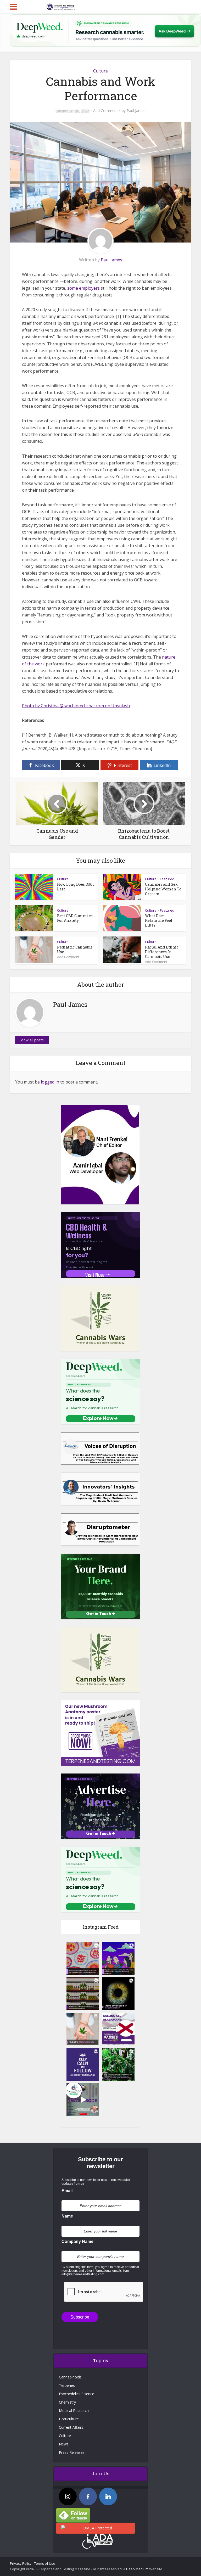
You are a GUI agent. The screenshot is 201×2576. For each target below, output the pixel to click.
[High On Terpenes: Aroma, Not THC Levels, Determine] (118, 1958)
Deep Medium (137, 2569)
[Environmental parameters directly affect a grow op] (118, 2064)
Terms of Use (45, 2563)
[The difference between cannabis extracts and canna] (83, 1994)
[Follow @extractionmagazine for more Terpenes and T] (83, 2064)
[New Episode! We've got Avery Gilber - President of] (83, 2100)
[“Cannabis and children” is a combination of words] (83, 2029)
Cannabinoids (70, 2377)
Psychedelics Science (77, 2394)
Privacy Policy (21, 2563)
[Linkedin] (108, 2496)
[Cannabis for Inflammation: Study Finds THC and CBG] (83, 1958)
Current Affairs (71, 2427)
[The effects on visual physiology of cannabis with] (118, 1994)
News (64, 2444)
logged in (50, 1082)
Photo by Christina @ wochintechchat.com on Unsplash (76, 706)
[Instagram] (68, 2496)
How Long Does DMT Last (76, 887)
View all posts (32, 1040)
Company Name (77, 2241)
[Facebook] (88, 2496)
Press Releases (72, 2452)
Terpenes (67, 2385)
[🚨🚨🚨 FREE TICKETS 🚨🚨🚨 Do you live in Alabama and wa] (118, 2029)
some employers (83, 288)
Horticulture (69, 2419)
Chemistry (67, 2402)
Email (67, 2191)
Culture (100, 71)
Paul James (136, 111)
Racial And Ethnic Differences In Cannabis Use (162, 952)
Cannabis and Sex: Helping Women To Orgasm (163, 889)
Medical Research (74, 2411)
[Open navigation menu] (13, 7)
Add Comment (105, 111)
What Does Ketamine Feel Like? (159, 920)
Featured (167, 879)
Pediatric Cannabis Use (75, 949)
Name (67, 2216)
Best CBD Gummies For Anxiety (75, 918)
